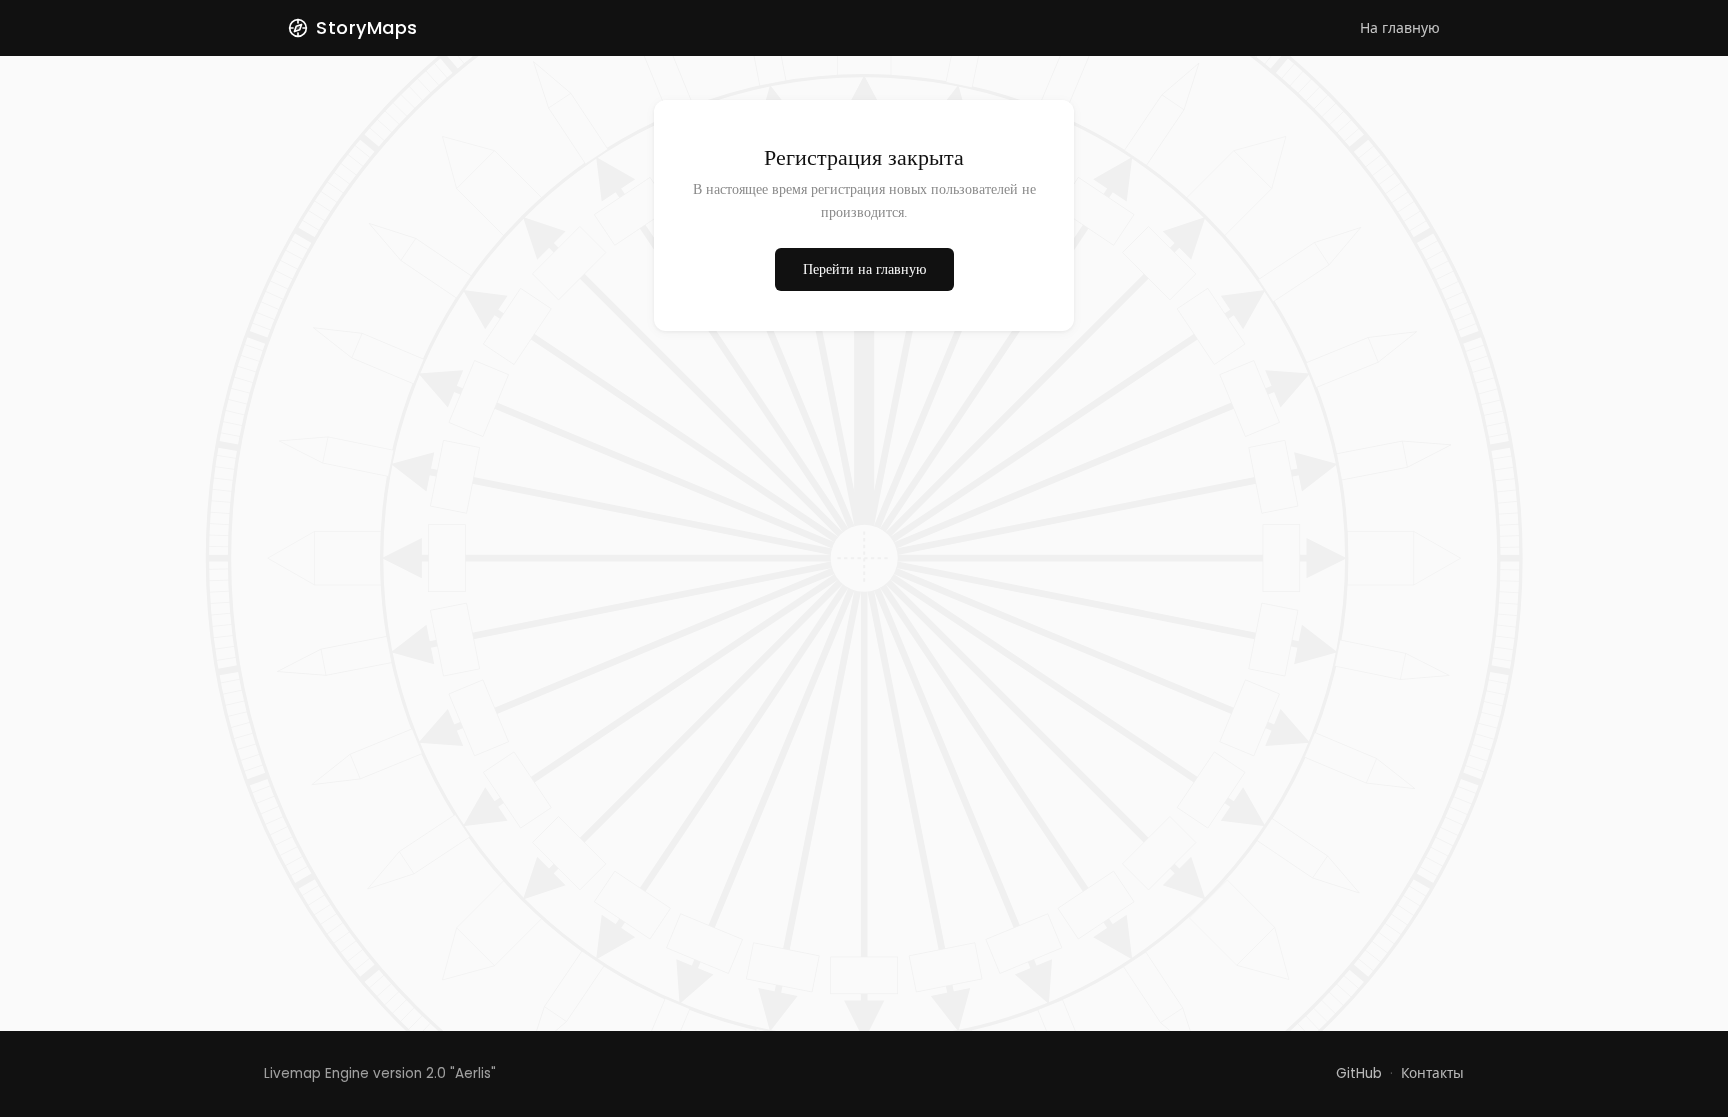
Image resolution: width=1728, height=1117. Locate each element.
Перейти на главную (864, 269)
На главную (1400, 28)
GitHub (1359, 1073)
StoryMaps (367, 27)
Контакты (1432, 1073)
